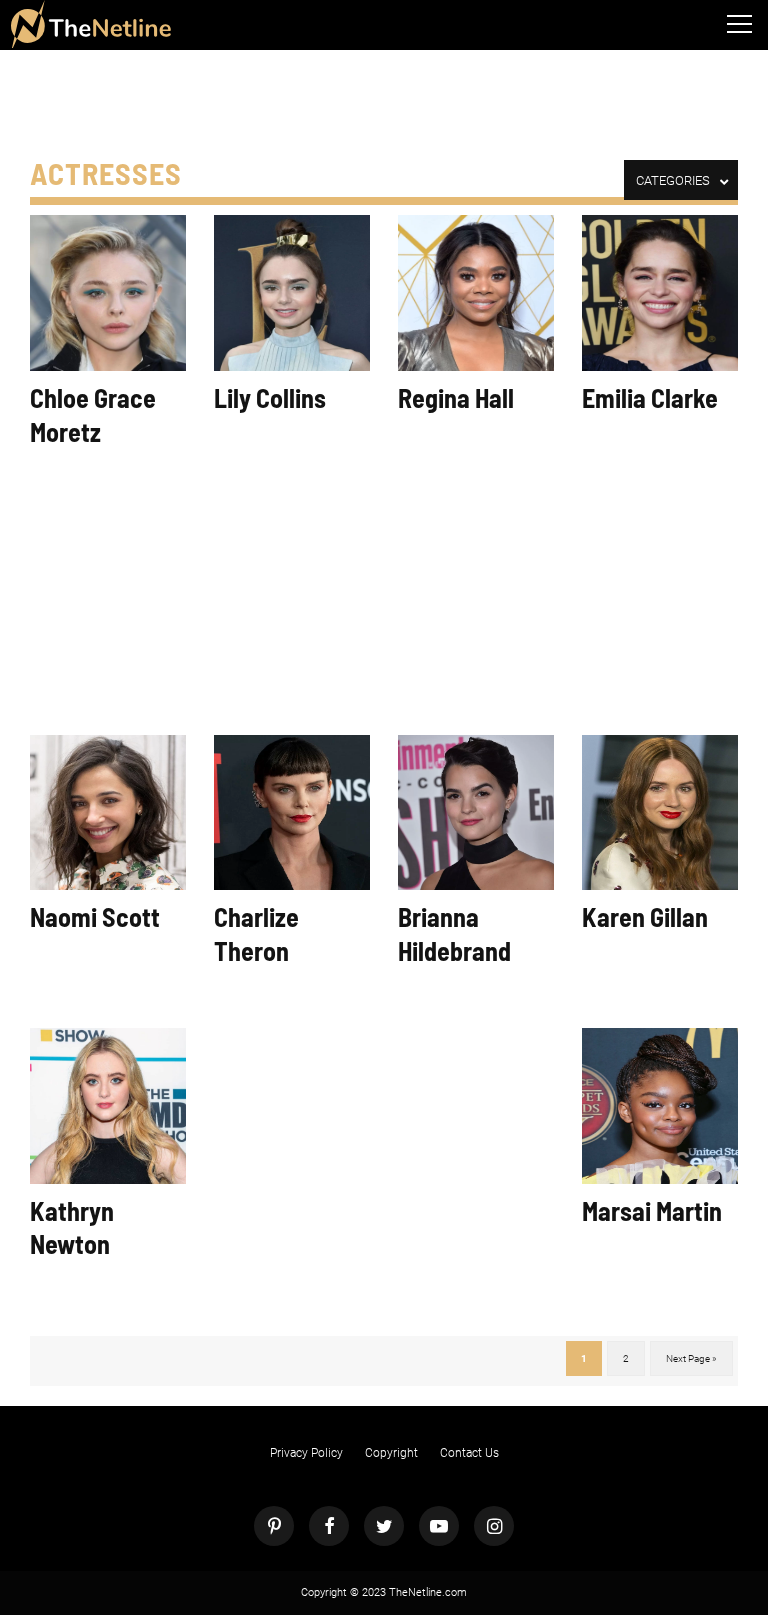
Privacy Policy (306, 1453)
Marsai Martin (652, 1210)
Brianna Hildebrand (454, 933)
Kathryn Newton (72, 1227)
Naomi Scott (95, 916)
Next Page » (691, 1358)
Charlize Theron (256, 933)
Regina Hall (456, 397)
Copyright (391, 1453)
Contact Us (469, 1453)
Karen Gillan (645, 916)
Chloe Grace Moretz (93, 414)
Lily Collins (270, 397)
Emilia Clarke (650, 397)
